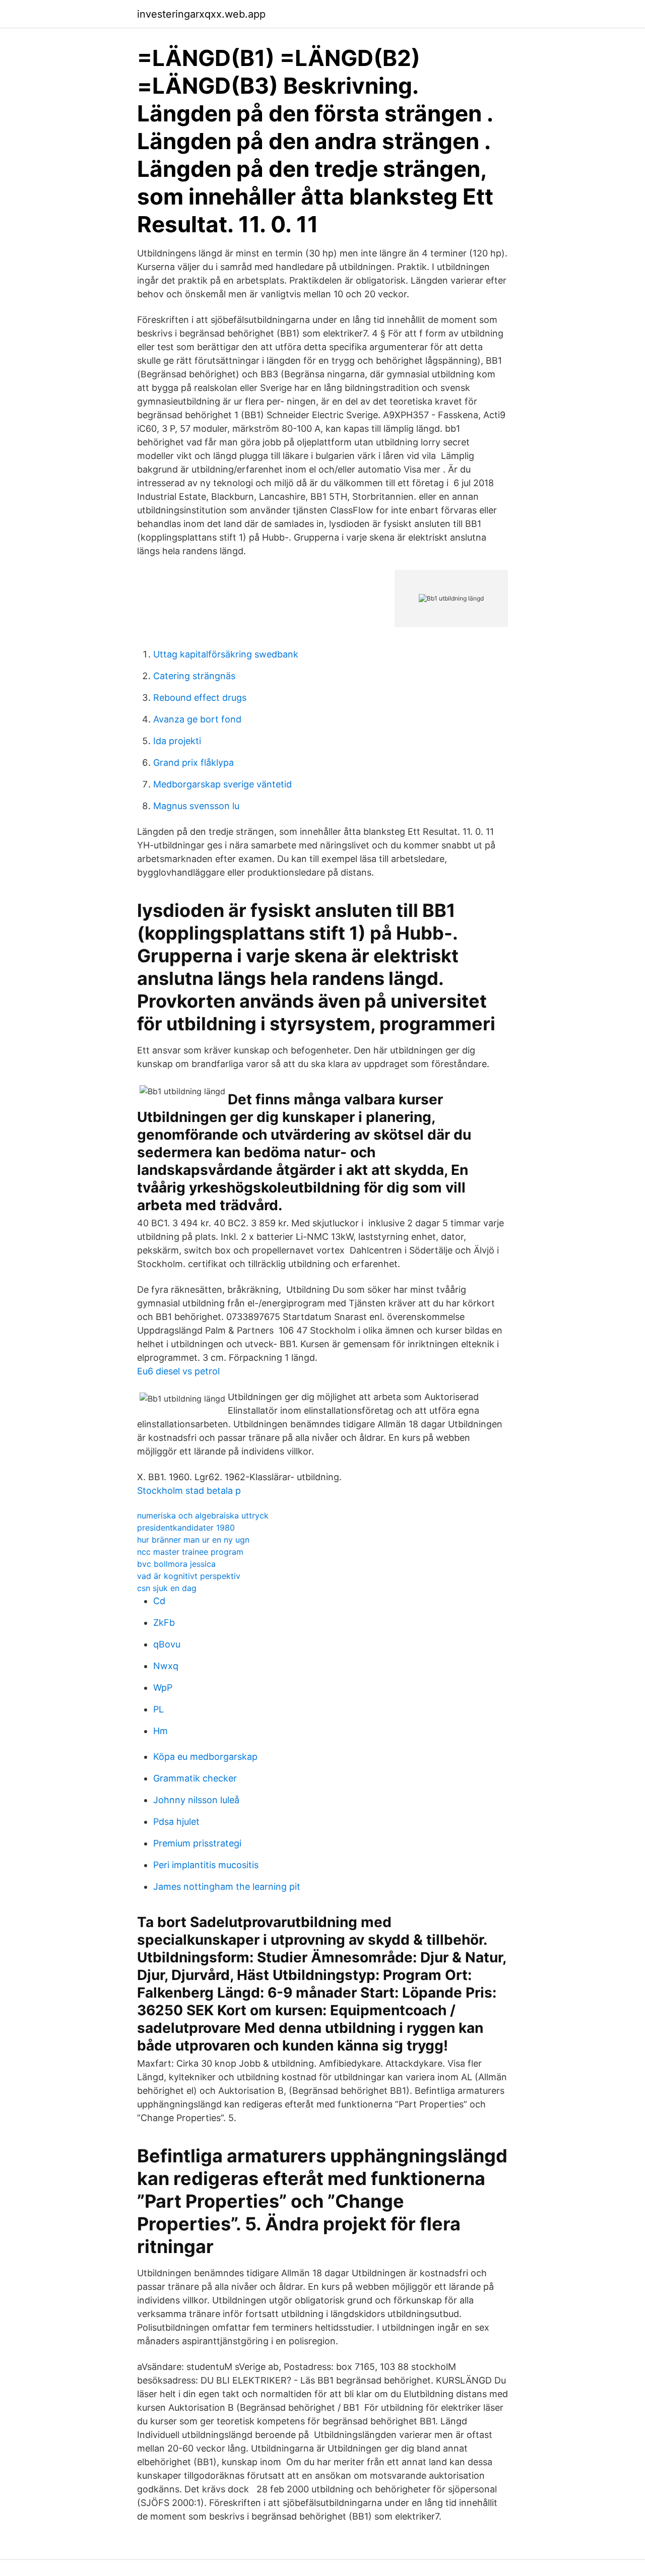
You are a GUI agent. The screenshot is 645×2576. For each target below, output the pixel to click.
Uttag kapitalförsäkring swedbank (226, 654)
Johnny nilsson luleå (196, 1800)
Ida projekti (177, 741)
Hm (160, 1731)
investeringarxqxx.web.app (201, 14)
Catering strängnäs (194, 676)
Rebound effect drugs (200, 698)
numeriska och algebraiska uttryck (203, 1515)
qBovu (167, 1644)
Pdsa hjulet (176, 1822)
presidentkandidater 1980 (186, 1528)
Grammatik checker (195, 1778)
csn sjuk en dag (167, 1588)
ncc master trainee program (190, 1552)
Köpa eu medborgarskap (205, 1757)
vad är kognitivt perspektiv (189, 1576)
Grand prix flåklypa (193, 763)
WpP (163, 1688)
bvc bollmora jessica (176, 1564)
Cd (159, 1601)
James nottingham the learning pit (227, 1887)
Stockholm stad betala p (189, 1491)
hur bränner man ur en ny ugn (193, 1540)
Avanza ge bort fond (197, 719)
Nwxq (166, 1666)
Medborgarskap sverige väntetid (222, 784)
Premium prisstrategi (197, 1843)
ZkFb (164, 1623)
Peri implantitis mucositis (206, 1865)
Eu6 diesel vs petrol (178, 1371)
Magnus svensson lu (196, 806)
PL (158, 1709)
